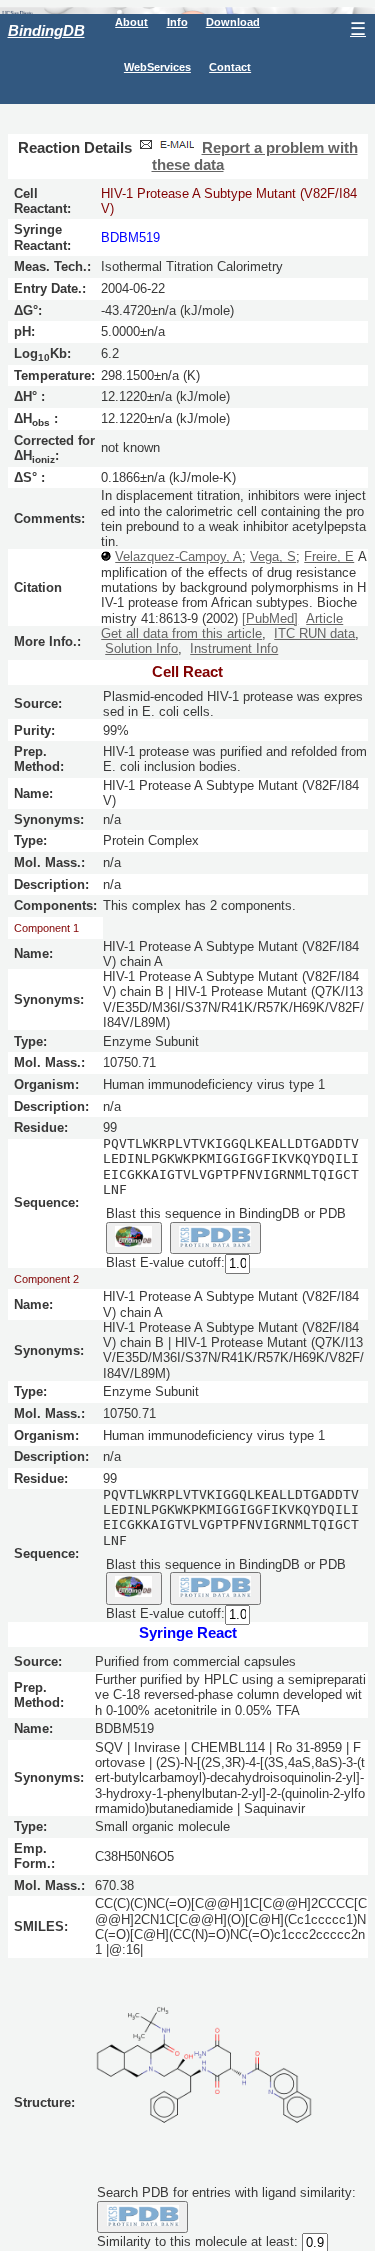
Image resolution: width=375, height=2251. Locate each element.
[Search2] (215, 1238)
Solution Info (141, 648)
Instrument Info (234, 648)
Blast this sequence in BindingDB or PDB (226, 1213)
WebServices (157, 67)
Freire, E (329, 556)
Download (233, 22)
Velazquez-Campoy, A (178, 556)
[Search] (142, 2217)
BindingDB (46, 30)
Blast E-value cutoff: (165, 1262)
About (131, 22)
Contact (230, 67)
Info (177, 22)
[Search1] (134, 1238)
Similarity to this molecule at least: (197, 2241)
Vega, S (273, 556)
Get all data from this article (181, 633)
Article (324, 618)
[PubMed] (270, 618)
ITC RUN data (314, 633)
